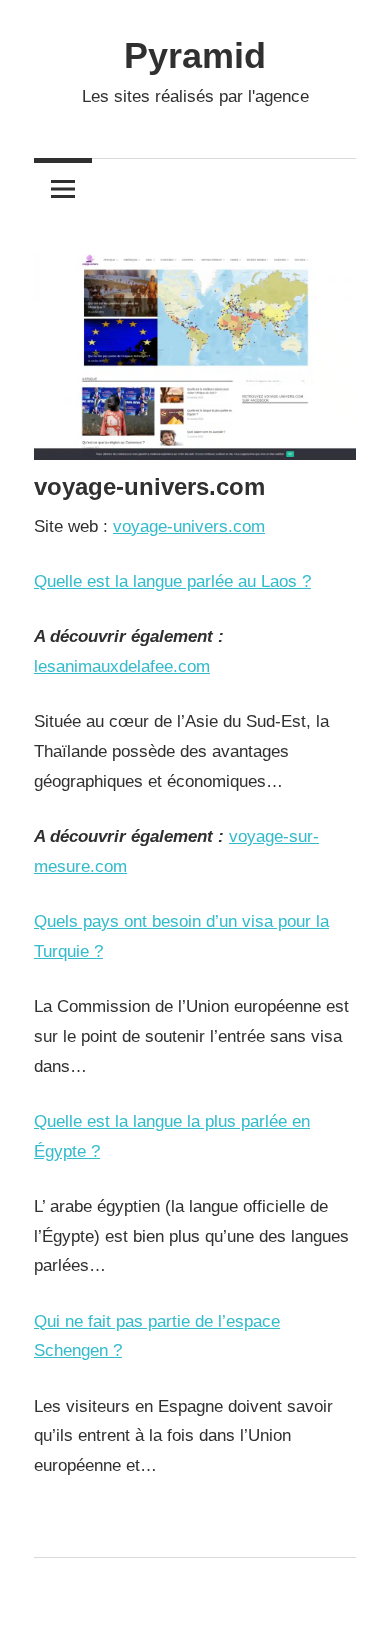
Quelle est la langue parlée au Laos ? (172, 581)
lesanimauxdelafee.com (122, 666)
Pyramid (195, 55)
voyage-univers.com (189, 526)
